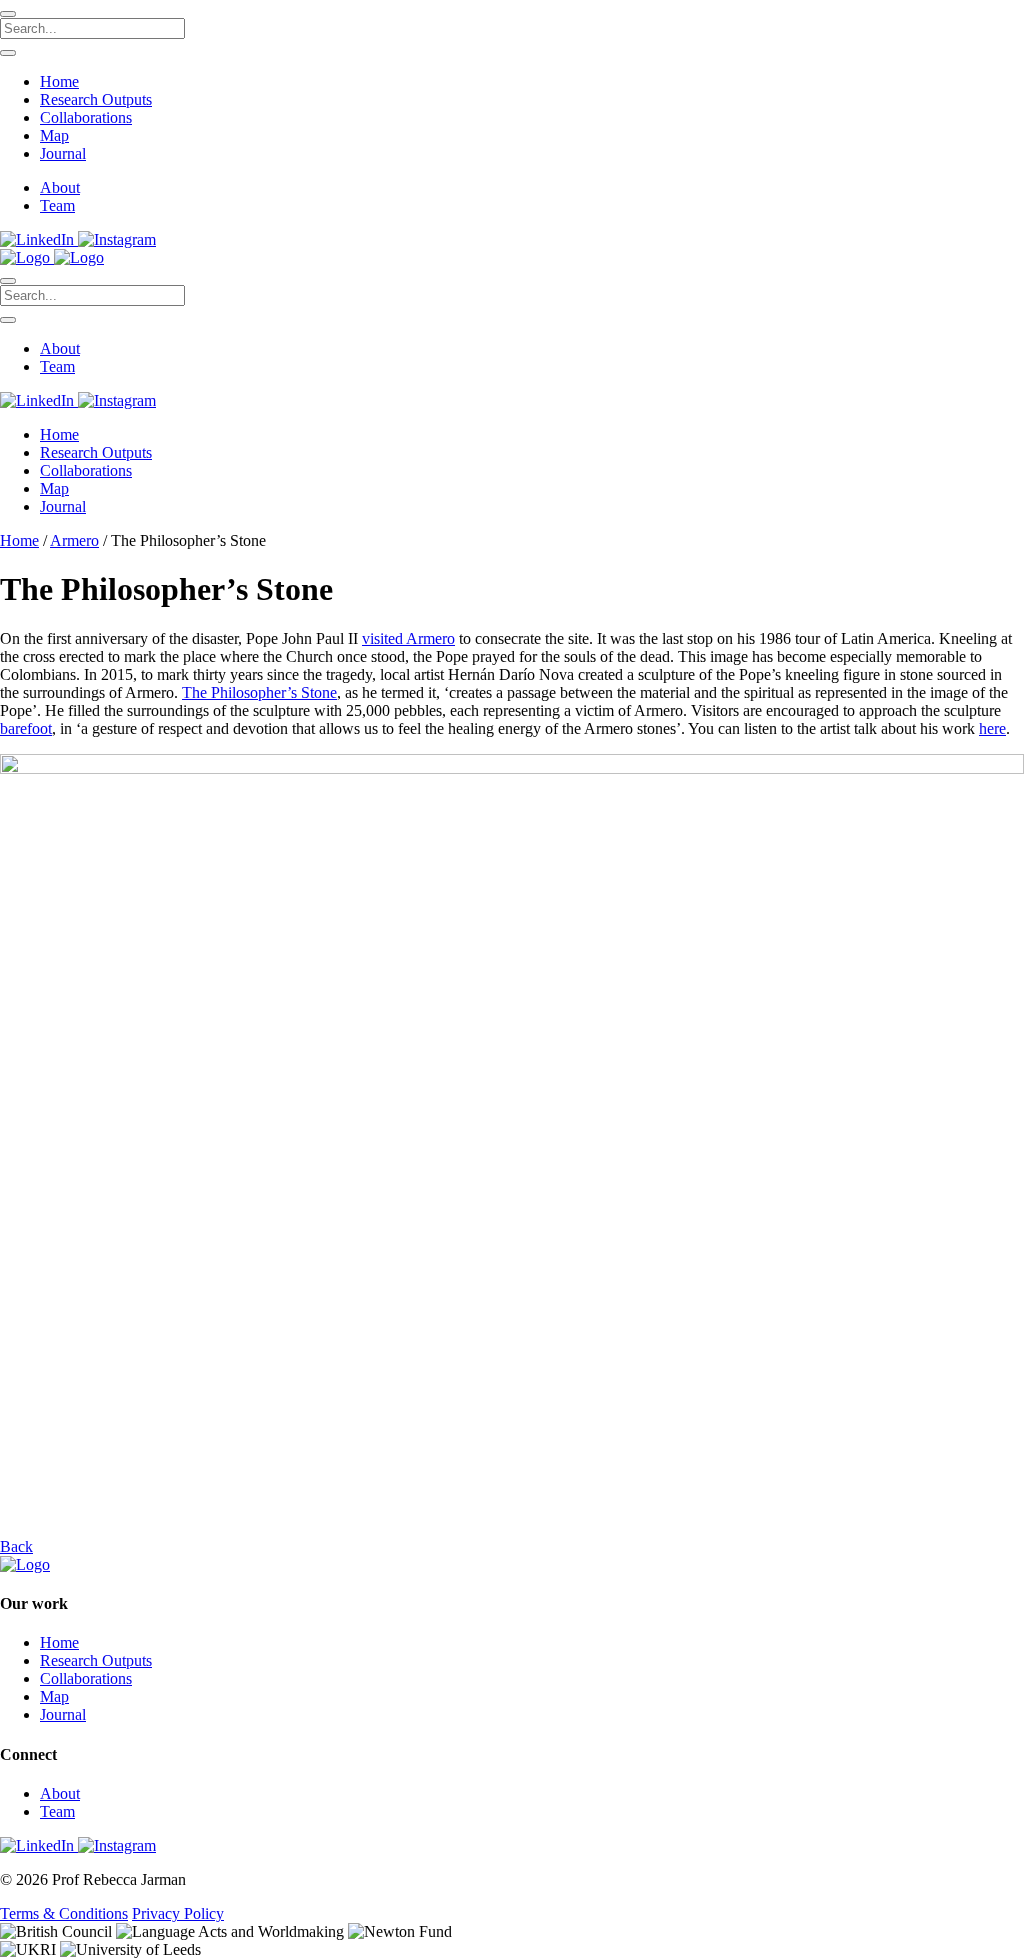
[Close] (8, 14)
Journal (63, 153)
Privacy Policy (178, 1913)
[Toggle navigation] (8, 281)
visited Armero (408, 638)
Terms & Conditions (64, 1913)
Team (57, 205)
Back (16, 1546)
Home (59, 81)
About (60, 187)
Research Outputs (96, 99)
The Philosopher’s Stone (259, 692)
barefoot (26, 728)
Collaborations (86, 117)
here (992, 728)
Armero (74, 540)
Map (54, 135)
